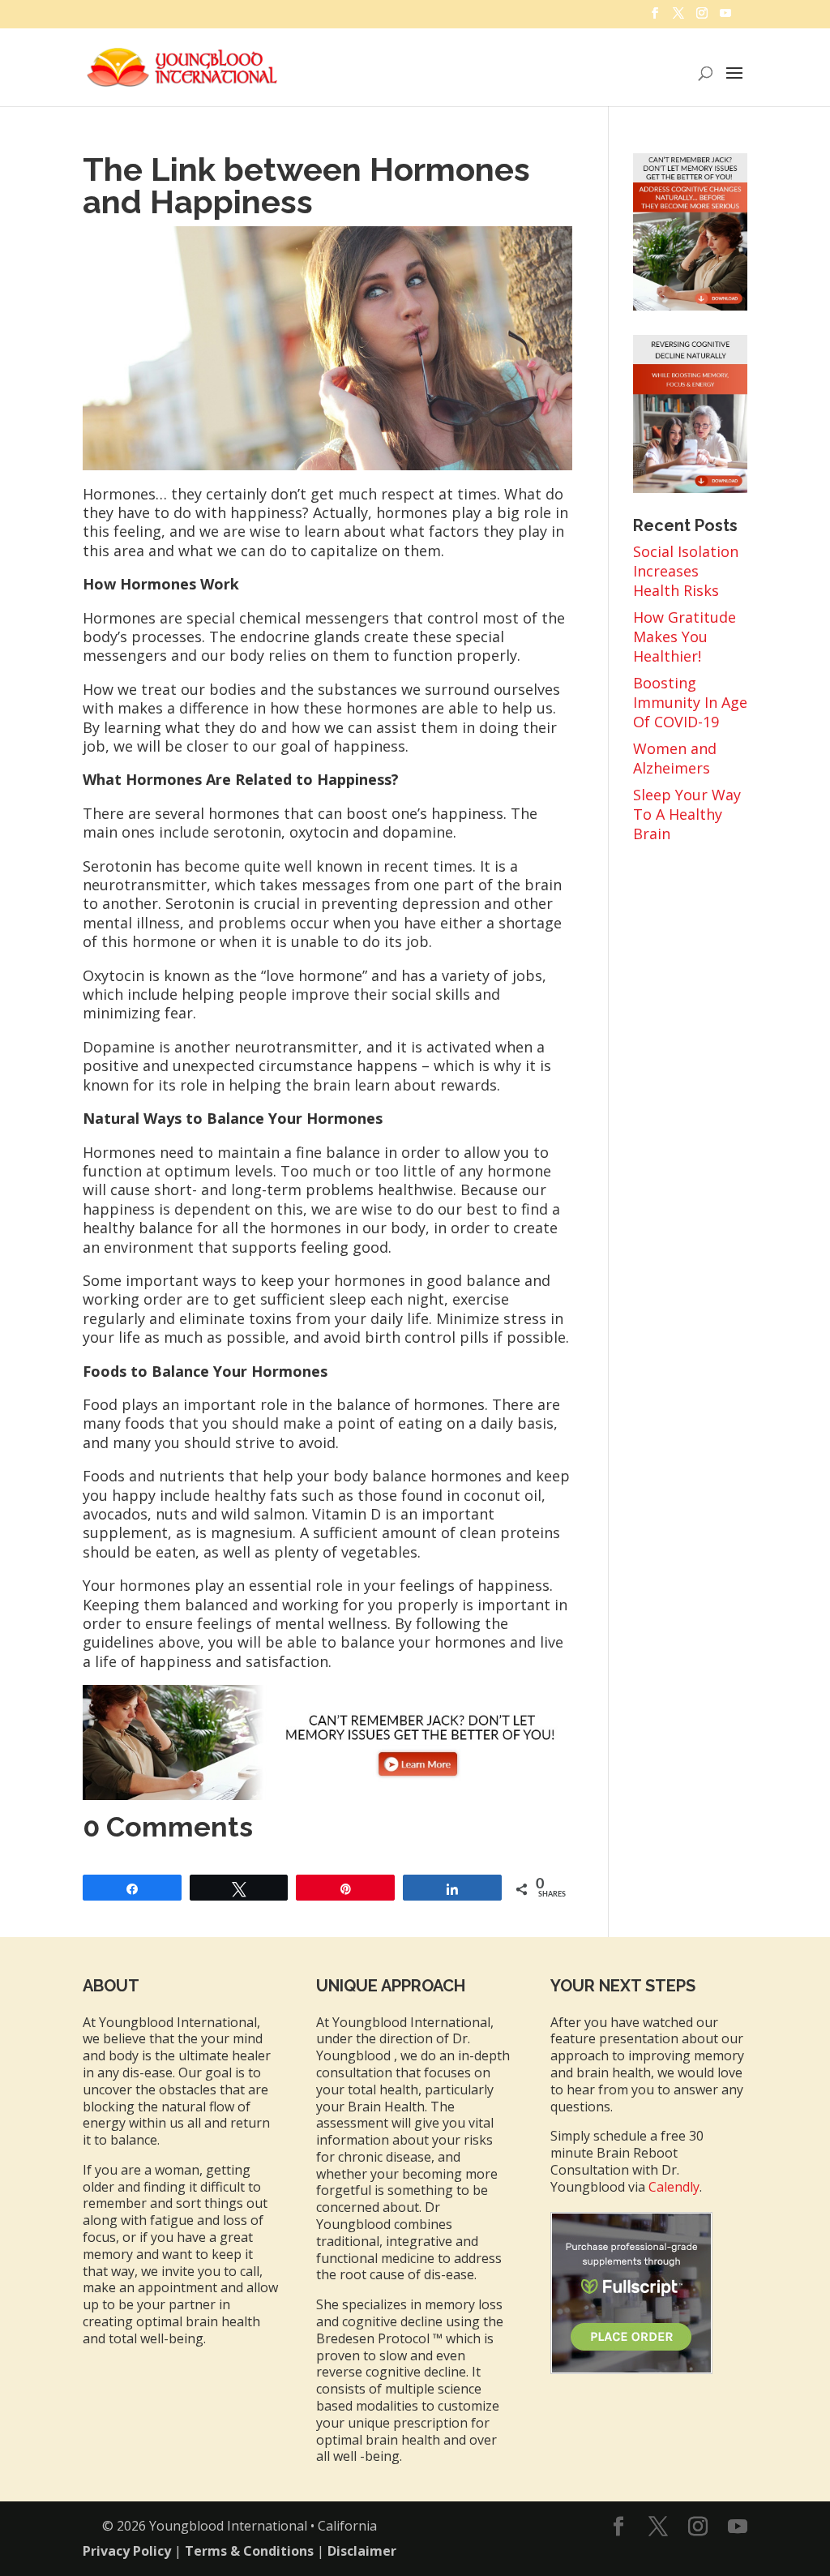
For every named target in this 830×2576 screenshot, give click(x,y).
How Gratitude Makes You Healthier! (685, 636)
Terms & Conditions (249, 2551)
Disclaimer (362, 2551)
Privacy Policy (127, 2551)
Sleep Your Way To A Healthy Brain (687, 814)
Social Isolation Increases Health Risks (686, 571)
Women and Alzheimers (675, 758)
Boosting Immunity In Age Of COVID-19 (690, 702)
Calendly (674, 2187)
